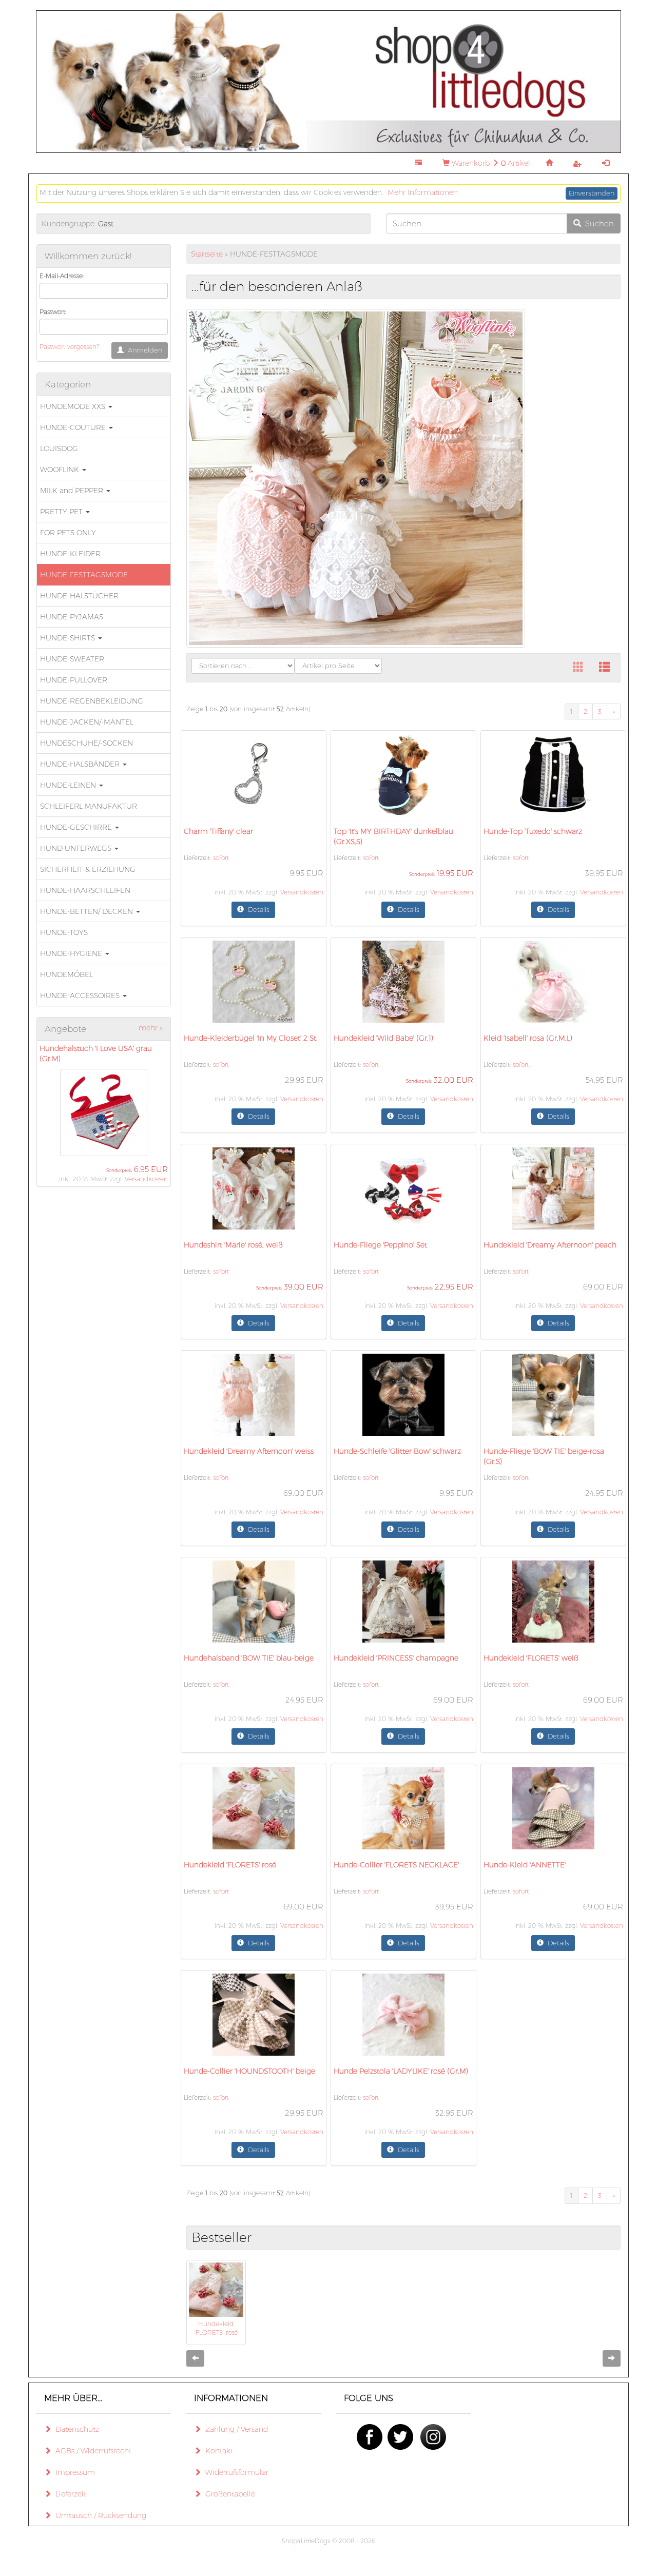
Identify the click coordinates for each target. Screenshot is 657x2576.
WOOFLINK (61, 470)
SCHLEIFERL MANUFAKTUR (89, 806)
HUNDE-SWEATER (72, 659)
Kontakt (217, 2451)
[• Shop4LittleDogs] (328, 81)
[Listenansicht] (604, 668)
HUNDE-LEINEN (69, 785)
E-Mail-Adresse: (62, 276)
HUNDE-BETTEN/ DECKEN (88, 911)
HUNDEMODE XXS (74, 406)
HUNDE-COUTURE (74, 427)
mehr (151, 1028)
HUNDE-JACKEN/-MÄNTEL (87, 722)
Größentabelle (228, 2494)
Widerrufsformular (235, 2472)
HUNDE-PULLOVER (74, 680)
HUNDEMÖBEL (66, 974)
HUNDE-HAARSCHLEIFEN (85, 890)
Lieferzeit (69, 2494)
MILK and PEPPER (73, 491)
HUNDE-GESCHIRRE (77, 827)
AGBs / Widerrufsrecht (91, 2451)
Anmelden (143, 350)
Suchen (597, 223)
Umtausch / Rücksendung (99, 2515)
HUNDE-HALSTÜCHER (79, 596)
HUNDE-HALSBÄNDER (81, 764)
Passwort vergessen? (69, 347)
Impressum (73, 2472)
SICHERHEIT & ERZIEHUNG (88, 869)
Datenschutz (75, 2429)
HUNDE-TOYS (64, 932)
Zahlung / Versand (235, 2429)
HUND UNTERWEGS (77, 848)
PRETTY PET (62, 512)
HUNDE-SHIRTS (69, 638)
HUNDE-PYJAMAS (72, 617)
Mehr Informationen (423, 192)
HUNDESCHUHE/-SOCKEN (86, 743)
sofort (221, 858)
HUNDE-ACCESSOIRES (81, 996)
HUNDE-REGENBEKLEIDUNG (92, 701)
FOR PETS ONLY (68, 533)
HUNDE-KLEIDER (70, 554)
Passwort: (53, 312)
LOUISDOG (59, 448)
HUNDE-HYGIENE (72, 953)
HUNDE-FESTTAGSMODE (84, 575)
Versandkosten (146, 1179)
